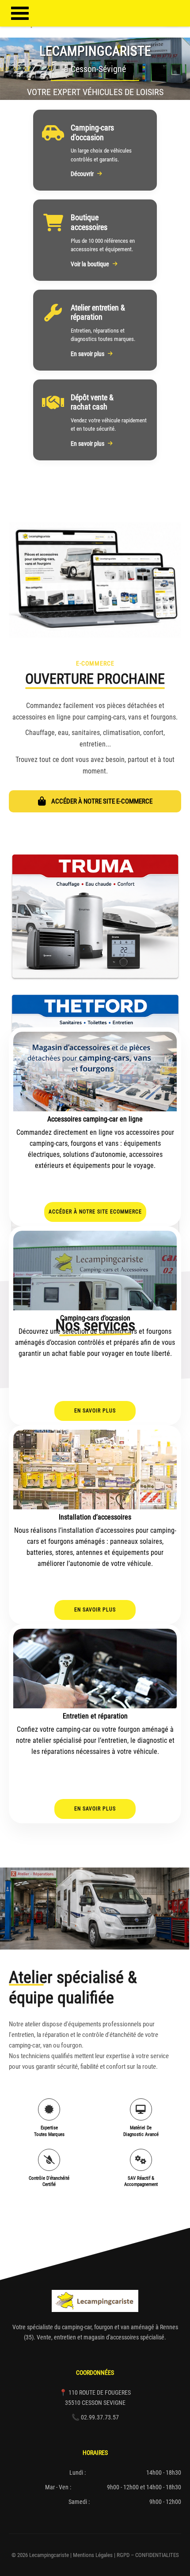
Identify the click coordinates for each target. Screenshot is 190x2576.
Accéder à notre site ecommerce (95, 1212)
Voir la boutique (90, 264)
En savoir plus (87, 354)
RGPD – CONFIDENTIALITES (148, 2555)
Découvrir (82, 174)
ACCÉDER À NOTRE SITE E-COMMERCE (102, 801)
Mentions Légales (93, 2555)
